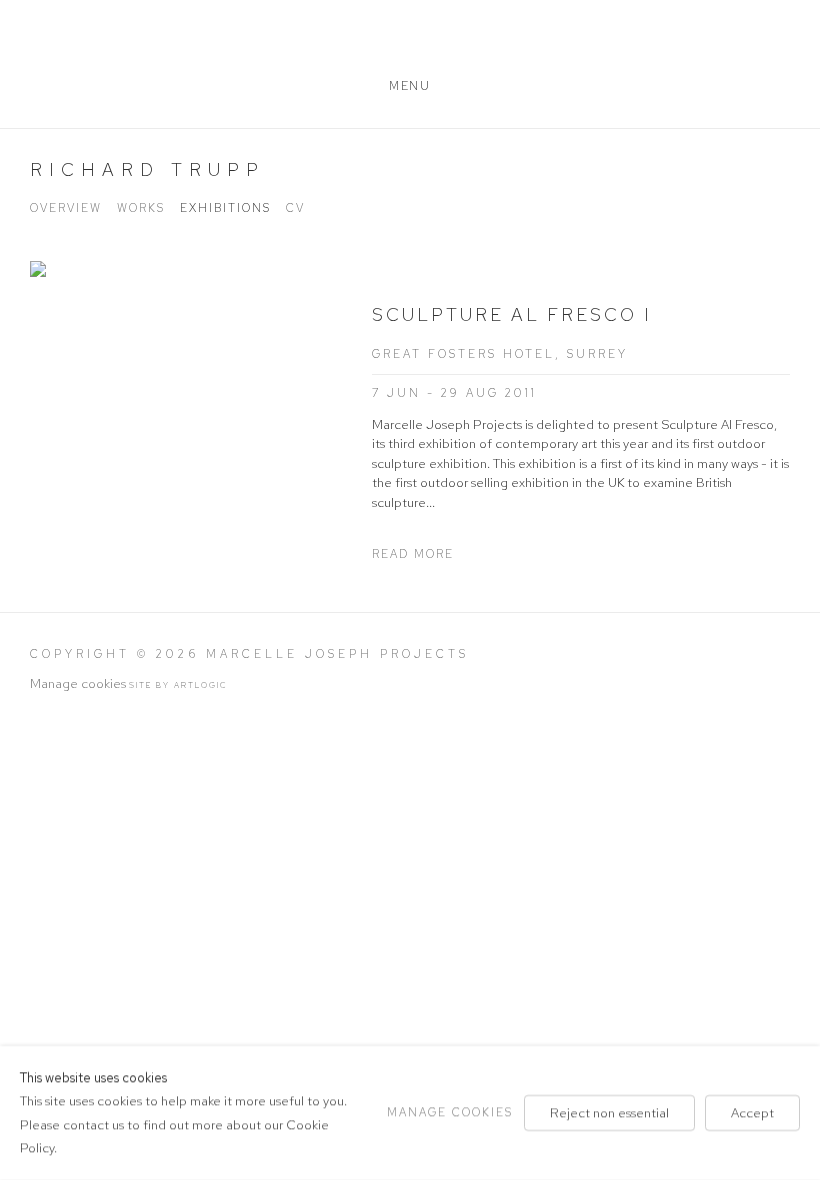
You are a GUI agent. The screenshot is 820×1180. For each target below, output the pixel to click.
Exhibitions (225, 208)
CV (295, 208)
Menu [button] (409, 86)
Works (141, 208)
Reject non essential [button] (609, 1112)
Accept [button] (752, 1112)
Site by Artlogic (178, 685)
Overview (66, 208)
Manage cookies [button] (78, 683)
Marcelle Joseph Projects (410, 42)
